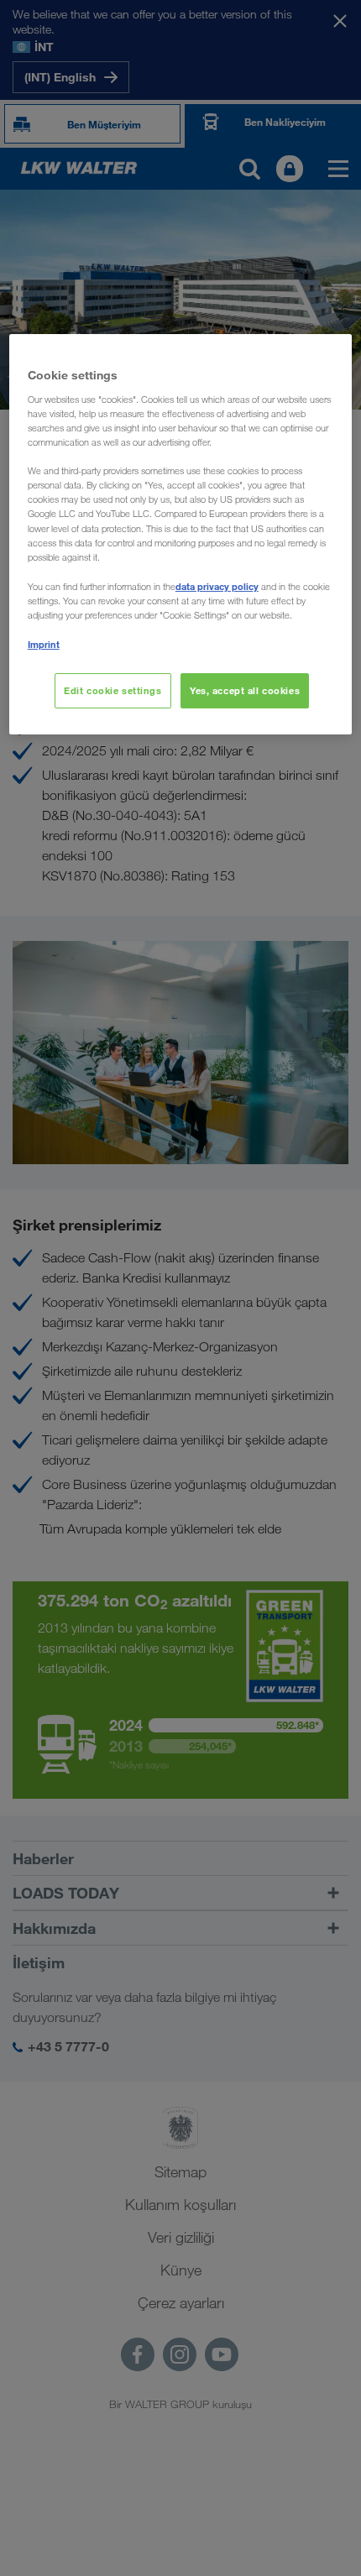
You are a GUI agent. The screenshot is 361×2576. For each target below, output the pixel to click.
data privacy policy (217, 586)
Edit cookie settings (112, 690)
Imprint (44, 644)
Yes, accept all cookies (245, 690)
